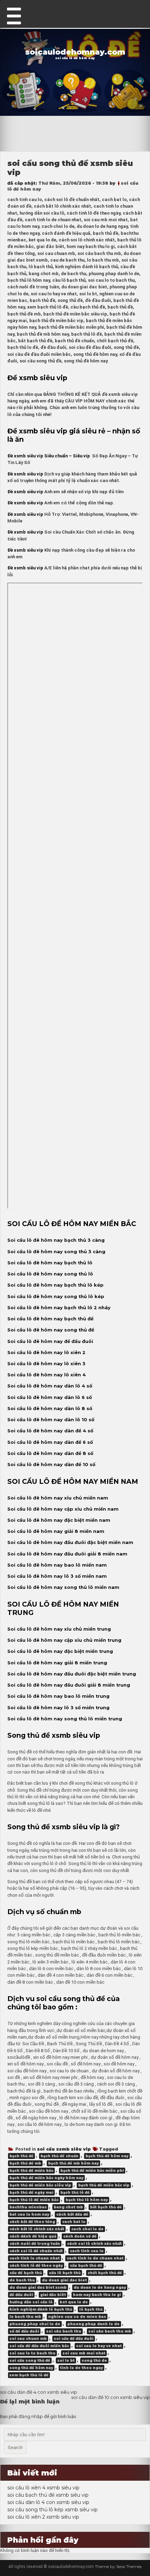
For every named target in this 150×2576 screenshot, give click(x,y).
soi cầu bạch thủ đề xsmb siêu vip (48, 2495)
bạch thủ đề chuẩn (59, 2156)
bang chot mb (68, 2207)
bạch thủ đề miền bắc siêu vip (40, 2185)
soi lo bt (66, 2361)
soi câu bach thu (64, 2331)
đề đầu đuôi (21, 2295)
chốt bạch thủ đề (105, 2273)
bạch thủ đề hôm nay (107, 2156)
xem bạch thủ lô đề (29, 2375)
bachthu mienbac (28, 2207)
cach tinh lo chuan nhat (35, 2258)
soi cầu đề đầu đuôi (74, 2339)
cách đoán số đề (80, 2236)
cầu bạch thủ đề (86, 2266)
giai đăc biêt (53, 2295)
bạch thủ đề (21, 2156)
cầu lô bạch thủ (65, 2273)
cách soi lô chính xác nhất (94, 2244)
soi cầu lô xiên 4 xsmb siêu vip (43, 2488)
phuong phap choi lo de (35, 2324)
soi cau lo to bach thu (32, 2353)
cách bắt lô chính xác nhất (37, 2229)
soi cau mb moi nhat (84, 2353)
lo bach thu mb (25, 2317)
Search (15, 2447)
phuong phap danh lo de (93, 2324)
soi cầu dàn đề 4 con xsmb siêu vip (39, 2392)
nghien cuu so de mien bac (77, 2317)
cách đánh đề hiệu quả (33, 2236)
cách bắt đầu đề (72, 2214)
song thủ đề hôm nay (31, 2368)
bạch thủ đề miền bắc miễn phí (92, 2171)
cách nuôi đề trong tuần (35, 2244)
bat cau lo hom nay (29, 2214)
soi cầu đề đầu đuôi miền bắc (39, 2346)
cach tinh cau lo (87, 2251)
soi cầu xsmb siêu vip (64, 2149)
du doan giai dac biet (64, 2280)
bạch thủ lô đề (75, 2193)
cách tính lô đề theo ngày (36, 2266)
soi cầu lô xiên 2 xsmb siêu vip (43, 2517)
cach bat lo (74, 2222)
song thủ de (94, 2361)
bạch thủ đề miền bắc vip (104, 2185)
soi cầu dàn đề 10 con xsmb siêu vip (111, 2397)
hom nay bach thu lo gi (97, 2295)
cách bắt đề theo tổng (32, 2222)
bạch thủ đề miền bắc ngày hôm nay (46, 2178)
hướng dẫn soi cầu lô (31, 2302)
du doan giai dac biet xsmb (38, 2287)
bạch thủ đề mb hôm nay (73, 2163)
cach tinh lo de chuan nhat (95, 2258)
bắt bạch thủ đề (106, 2207)
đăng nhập (31, 2417)
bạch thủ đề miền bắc (31, 2171)
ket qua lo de (74, 2302)
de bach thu (22, 2280)
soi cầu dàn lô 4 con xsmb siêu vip (48, 2502)
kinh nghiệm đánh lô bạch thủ (41, 2309)
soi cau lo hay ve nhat (99, 2346)
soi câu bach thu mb (110, 2331)
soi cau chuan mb (28, 2339)
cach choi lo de (87, 2229)
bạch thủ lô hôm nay (87, 2200)
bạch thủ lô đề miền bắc (34, 2200)
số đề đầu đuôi (24, 2331)
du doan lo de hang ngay (100, 2287)
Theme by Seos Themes (118, 2566)
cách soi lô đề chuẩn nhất (36, 2251)
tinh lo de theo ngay (81, 2368)
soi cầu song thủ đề (30, 2361)
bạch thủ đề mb (25, 2163)
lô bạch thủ (91, 2309)
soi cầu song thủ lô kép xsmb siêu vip (52, 2510)
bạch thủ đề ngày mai (31, 2193)
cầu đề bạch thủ (26, 2273)
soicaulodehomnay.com (75, 52)
